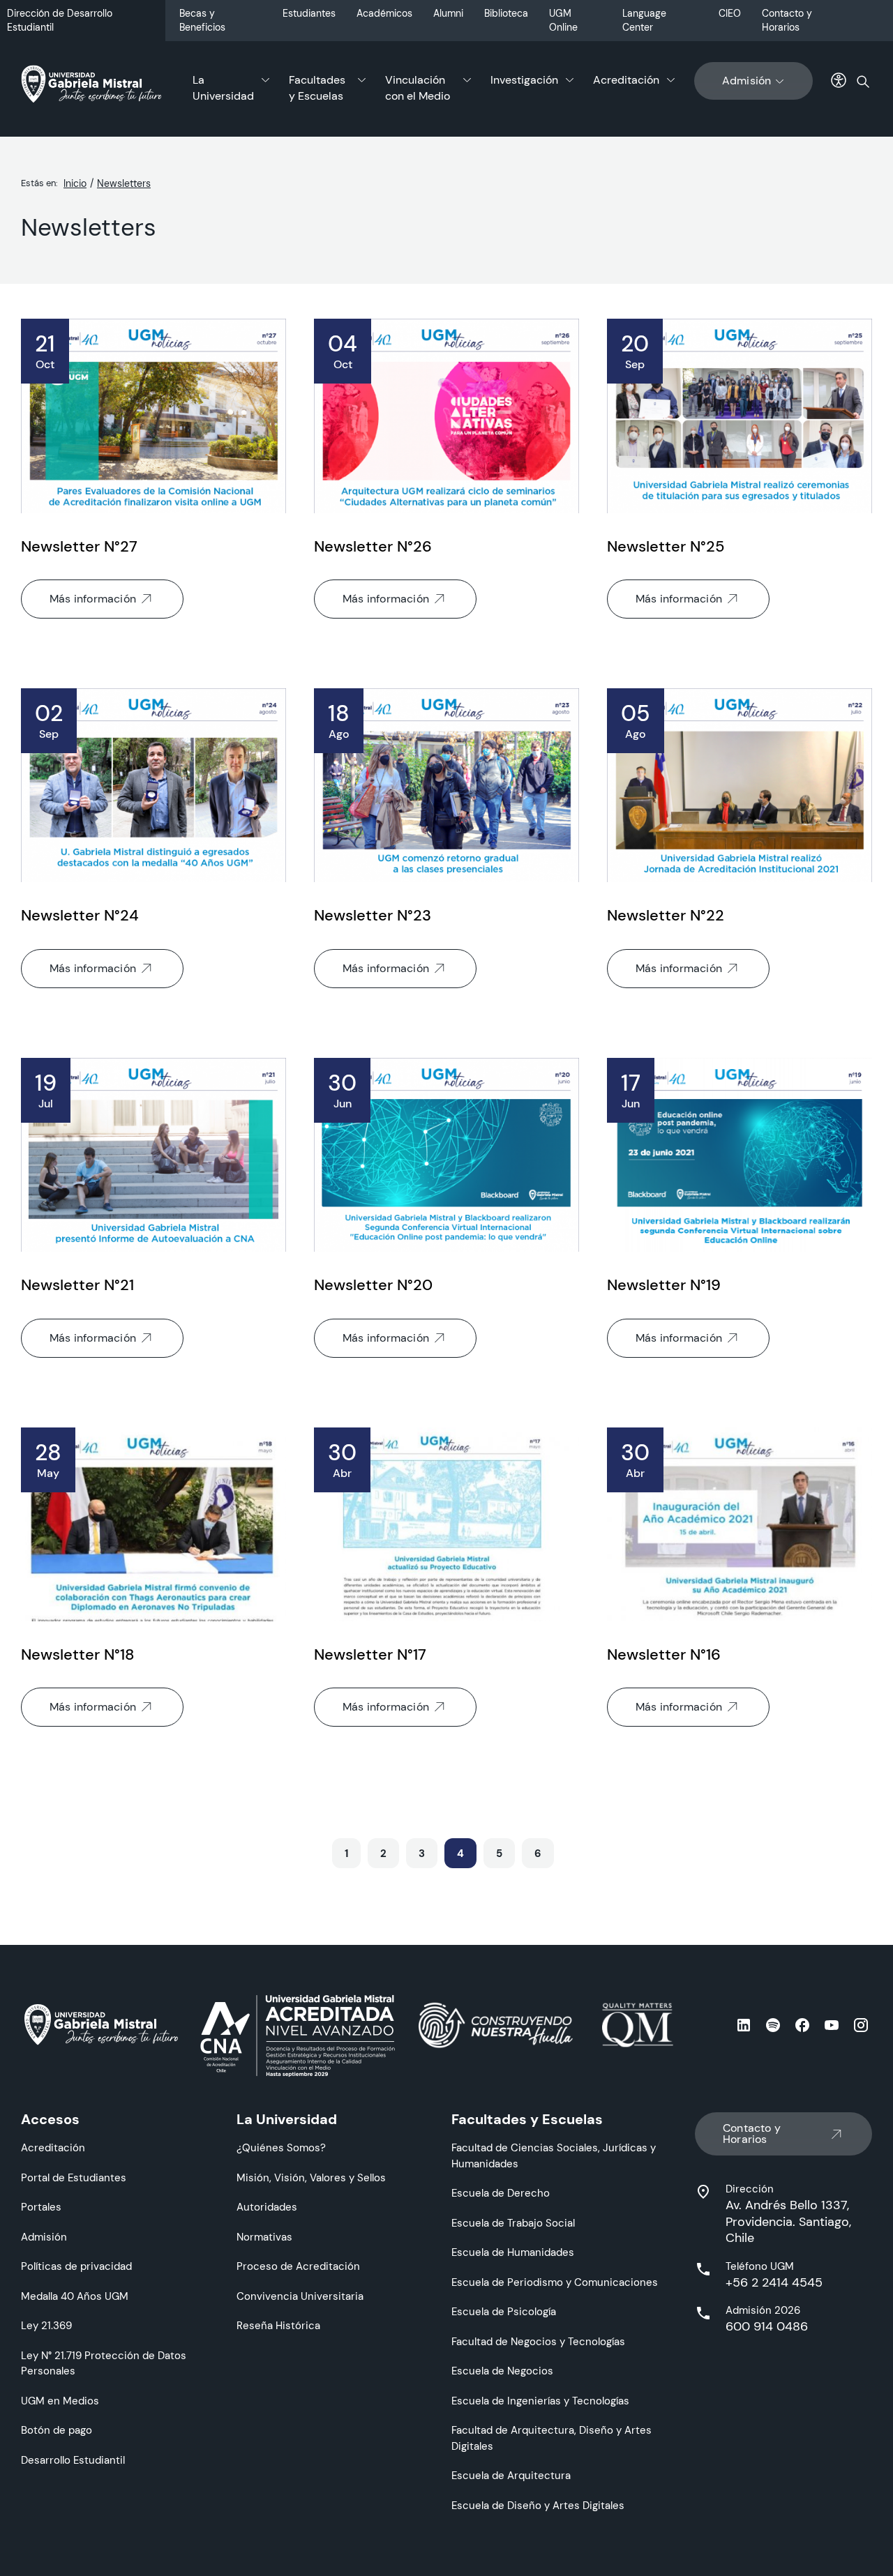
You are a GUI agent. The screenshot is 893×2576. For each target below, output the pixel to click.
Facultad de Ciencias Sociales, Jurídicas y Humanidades (554, 2155)
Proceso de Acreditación (298, 2266)
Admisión (747, 81)
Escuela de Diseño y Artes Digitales (538, 2505)
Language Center (644, 20)
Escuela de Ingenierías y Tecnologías (540, 2401)
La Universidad (223, 88)
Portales (41, 2207)
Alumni (448, 13)
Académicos (384, 13)
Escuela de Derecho (501, 2193)
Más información (93, 599)
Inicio (75, 183)
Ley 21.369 (46, 2325)
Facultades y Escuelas (317, 88)
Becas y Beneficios (202, 20)
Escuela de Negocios (502, 2371)
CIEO (730, 13)
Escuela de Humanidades (513, 2252)
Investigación (524, 80)
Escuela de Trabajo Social (513, 2223)
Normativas (264, 2237)
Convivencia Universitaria (300, 2296)
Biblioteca (506, 13)
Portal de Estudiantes (74, 2177)
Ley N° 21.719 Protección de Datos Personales (104, 2363)
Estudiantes (309, 13)
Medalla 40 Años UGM (75, 2296)
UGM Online (563, 20)
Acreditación (626, 80)
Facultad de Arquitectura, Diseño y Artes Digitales (551, 2438)
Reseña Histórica (278, 2325)
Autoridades (267, 2207)
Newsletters (124, 183)
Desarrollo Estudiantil (73, 2460)
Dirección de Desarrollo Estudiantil (60, 20)
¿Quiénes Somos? (281, 2147)
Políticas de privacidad (76, 2266)
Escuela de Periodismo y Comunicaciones (555, 2282)
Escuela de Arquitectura (511, 2475)
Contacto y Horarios (787, 20)
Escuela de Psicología (504, 2311)
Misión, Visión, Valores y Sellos (311, 2177)
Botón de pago (57, 2430)
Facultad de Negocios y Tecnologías (538, 2341)
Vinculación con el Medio (418, 88)
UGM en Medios (60, 2401)
